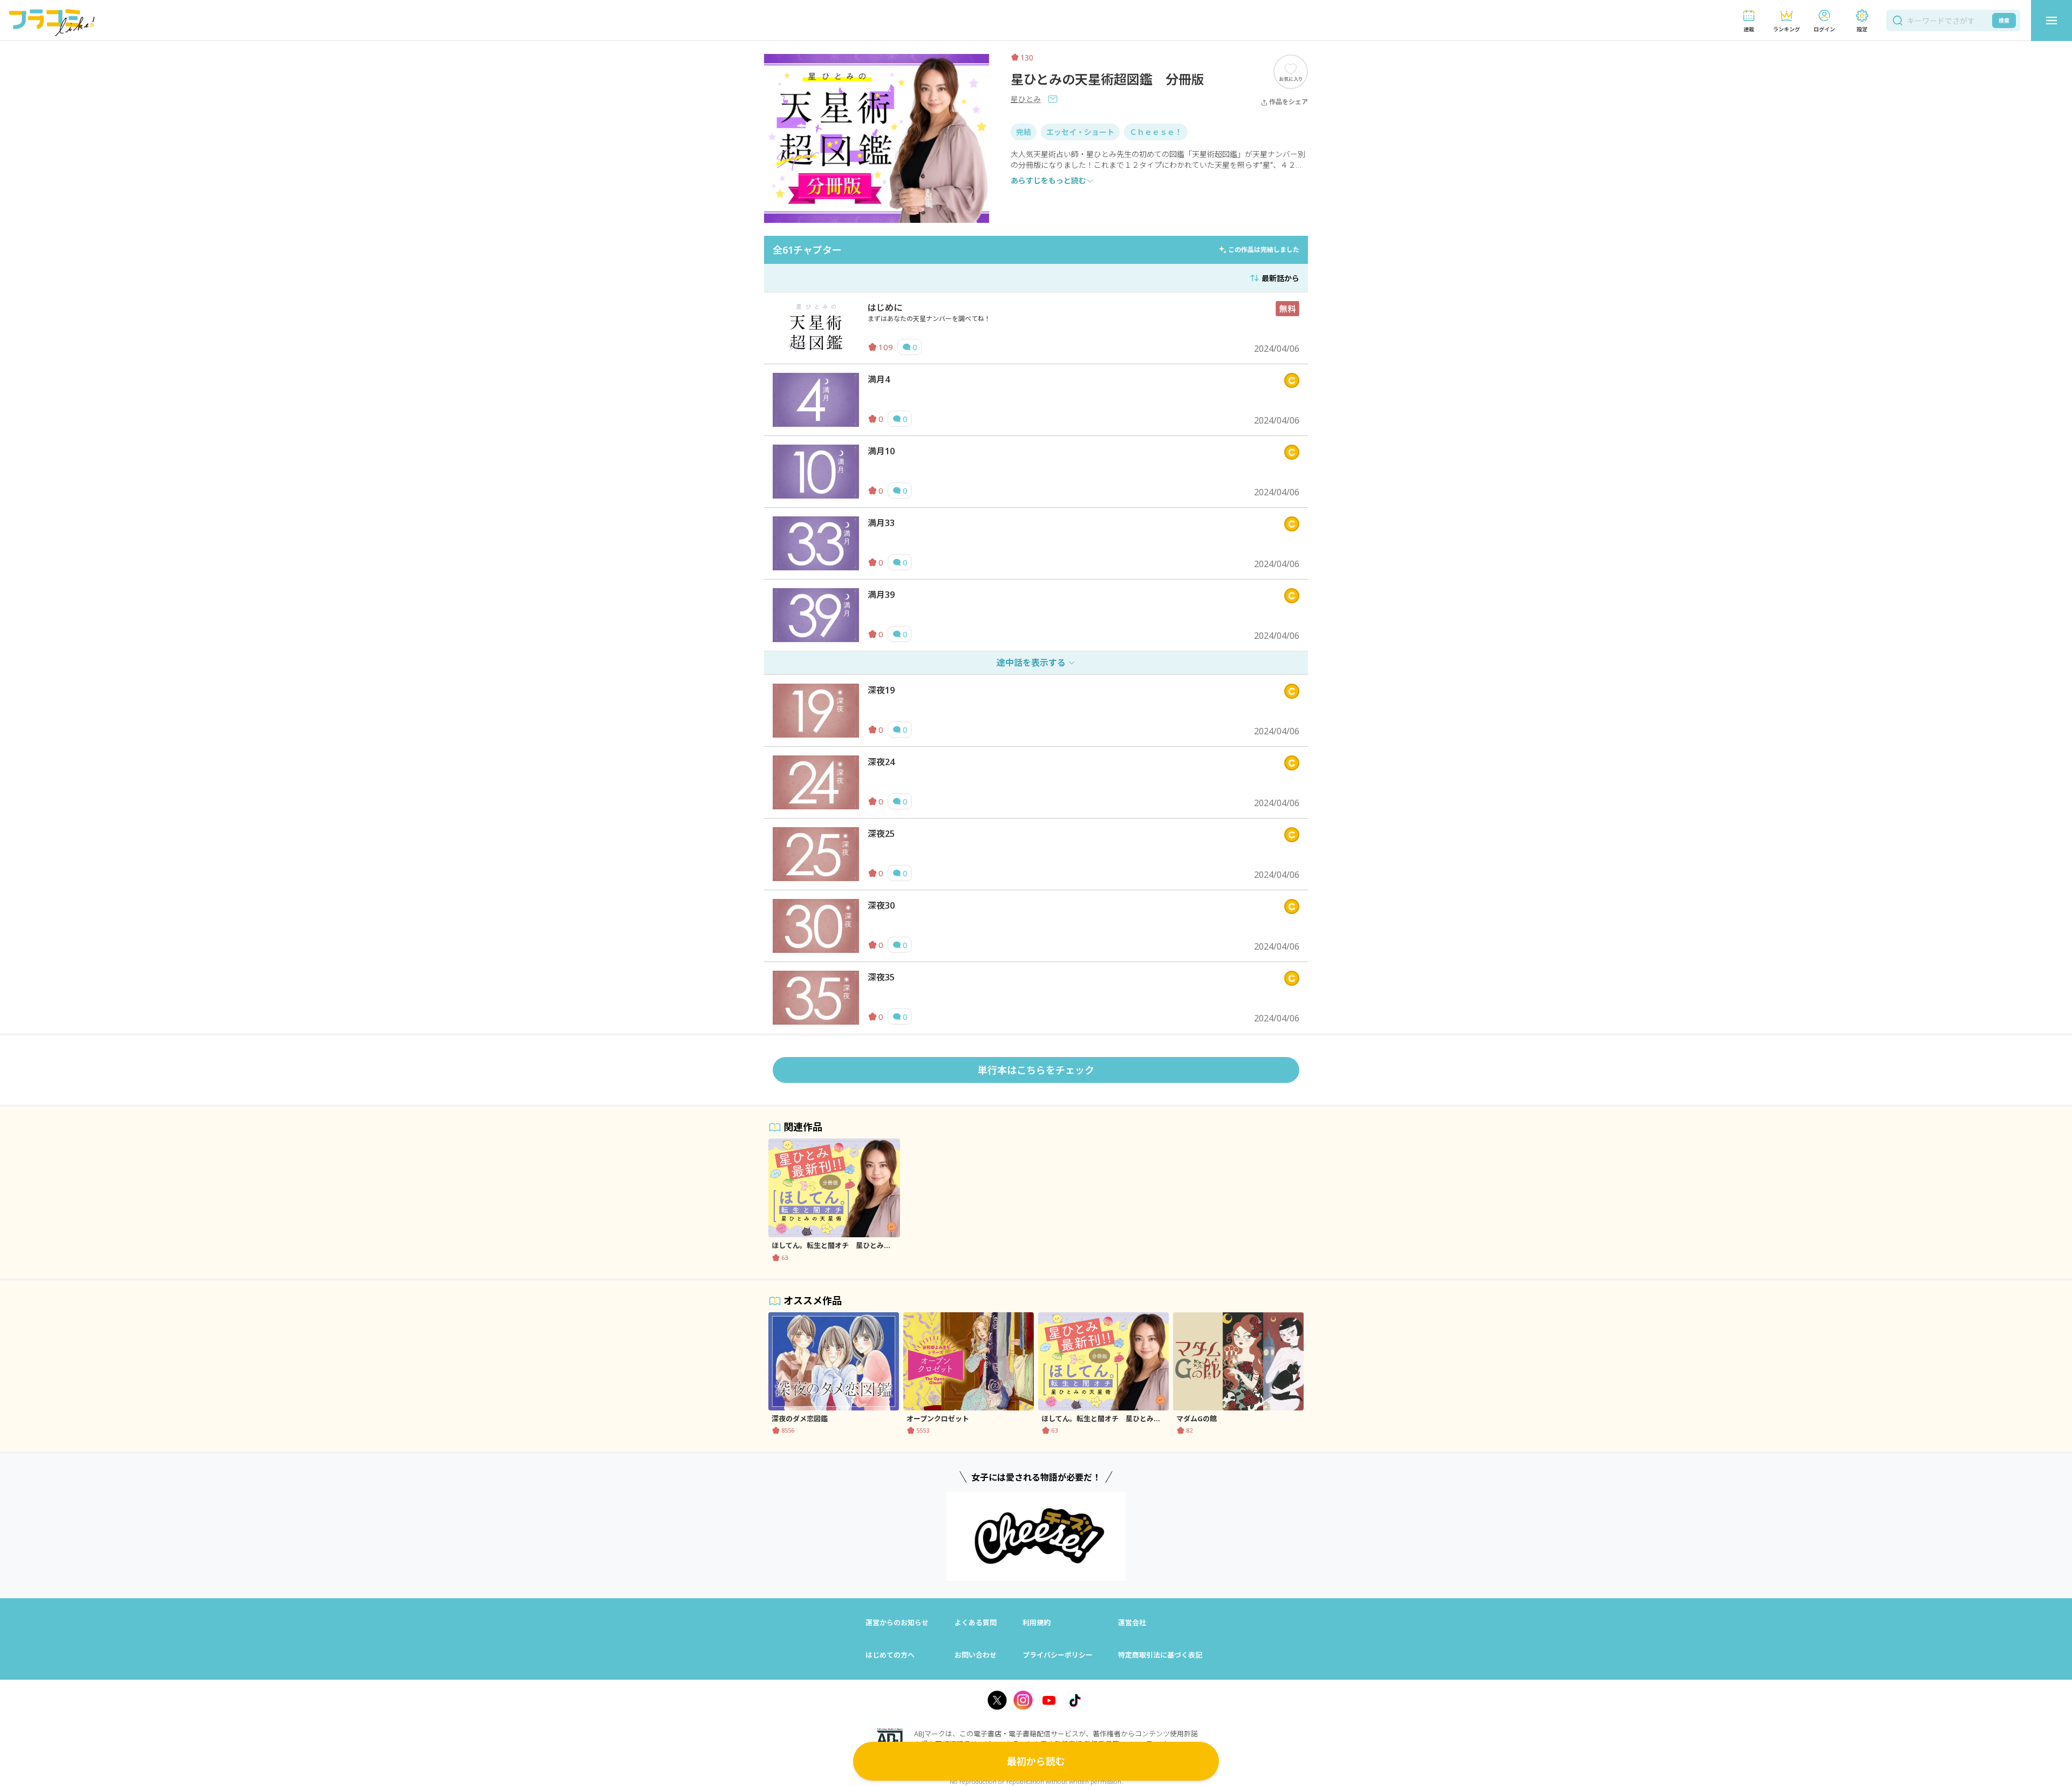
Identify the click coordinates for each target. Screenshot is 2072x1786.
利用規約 (1037, 1623)
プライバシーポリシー (1058, 1655)
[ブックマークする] (1291, 71)
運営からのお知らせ (897, 1623)
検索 (2004, 21)
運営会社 (1132, 1623)
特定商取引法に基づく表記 (1160, 1655)
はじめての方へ (890, 1655)
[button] (1749, 21)
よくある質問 (976, 1623)
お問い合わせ (976, 1655)
